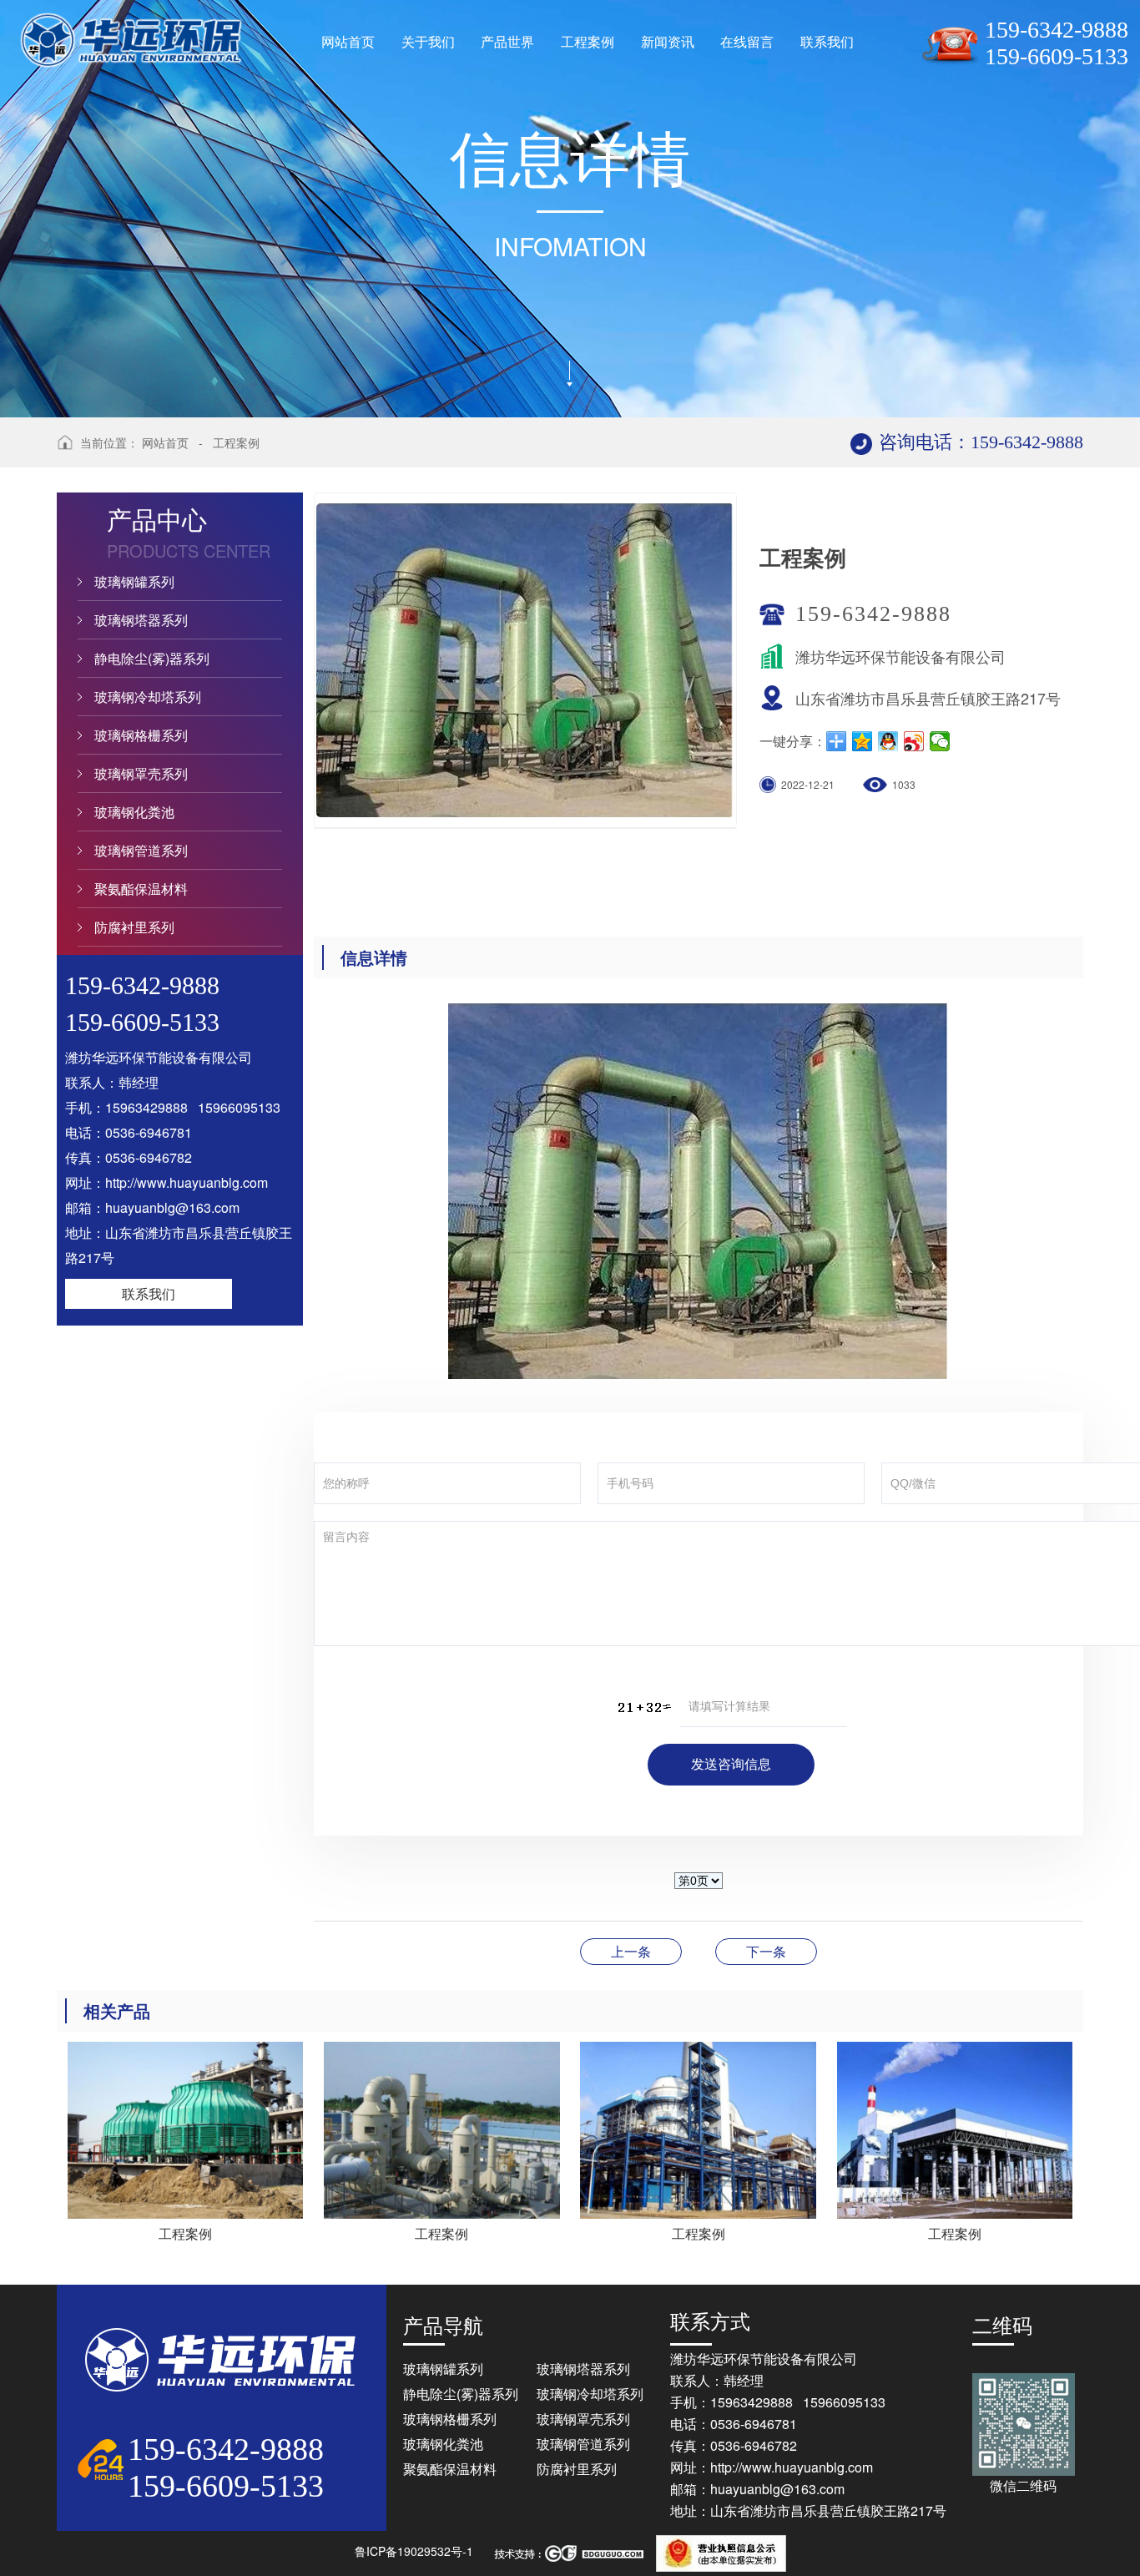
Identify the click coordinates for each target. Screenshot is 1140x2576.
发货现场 (766, 1951)
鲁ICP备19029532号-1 (414, 2551)
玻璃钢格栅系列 (141, 735)
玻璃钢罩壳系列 (141, 773)
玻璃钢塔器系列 (141, 620)
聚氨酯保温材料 (141, 889)
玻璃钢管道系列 (141, 850)
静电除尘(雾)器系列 (152, 658)
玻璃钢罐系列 (134, 581)
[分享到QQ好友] (888, 741)
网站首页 (165, 442)
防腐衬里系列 (134, 927)
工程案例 (236, 442)
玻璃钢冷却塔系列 (148, 697)
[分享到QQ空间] (863, 741)
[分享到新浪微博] (914, 741)
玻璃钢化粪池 (134, 812)
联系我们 (149, 1293)
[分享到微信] (940, 741)
